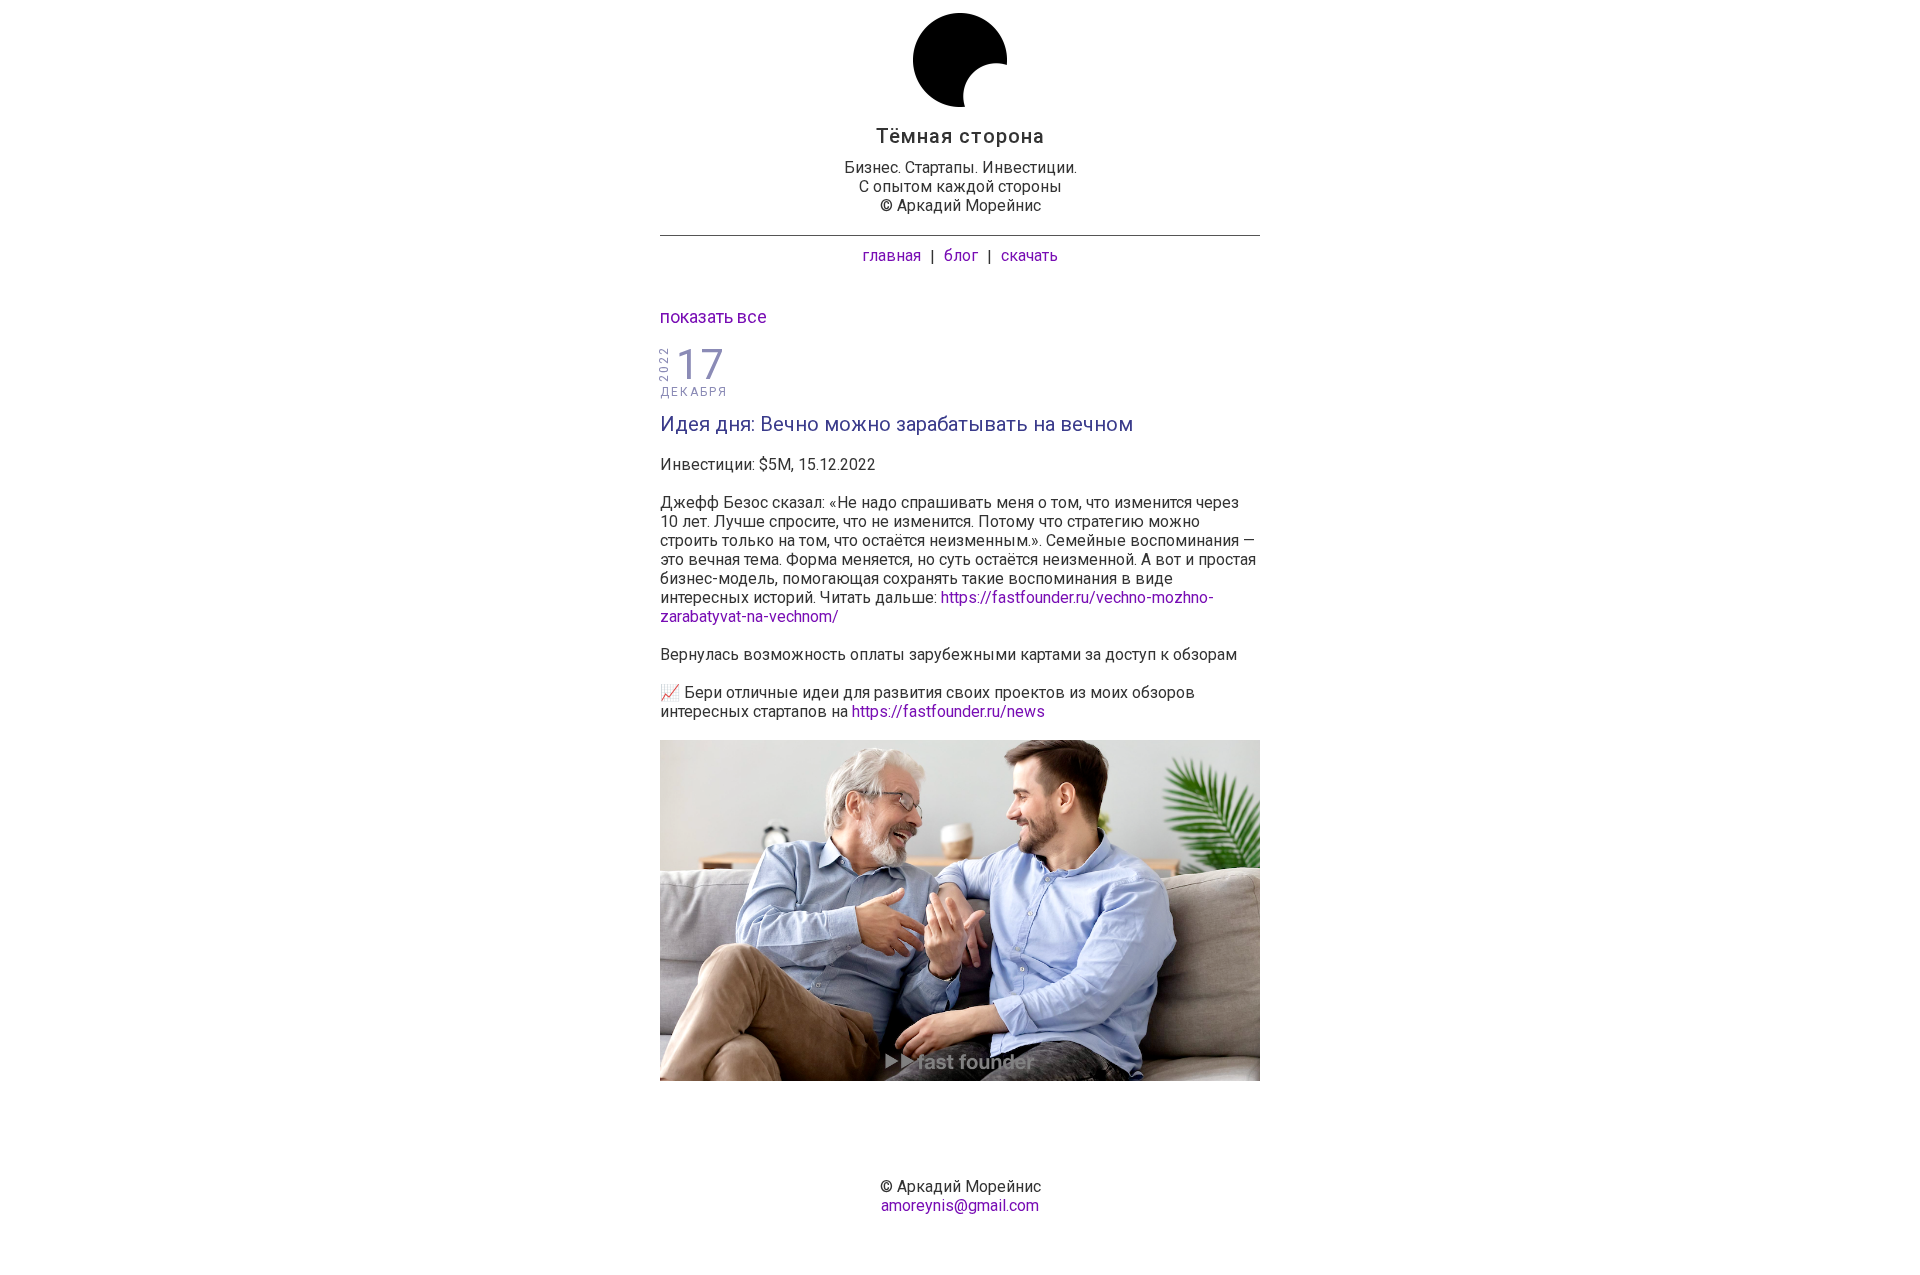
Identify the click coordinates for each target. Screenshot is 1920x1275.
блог (961, 255)
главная (891, 255)
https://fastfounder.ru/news (948, 711)
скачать (1029, 255)
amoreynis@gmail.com (960, 1205)
